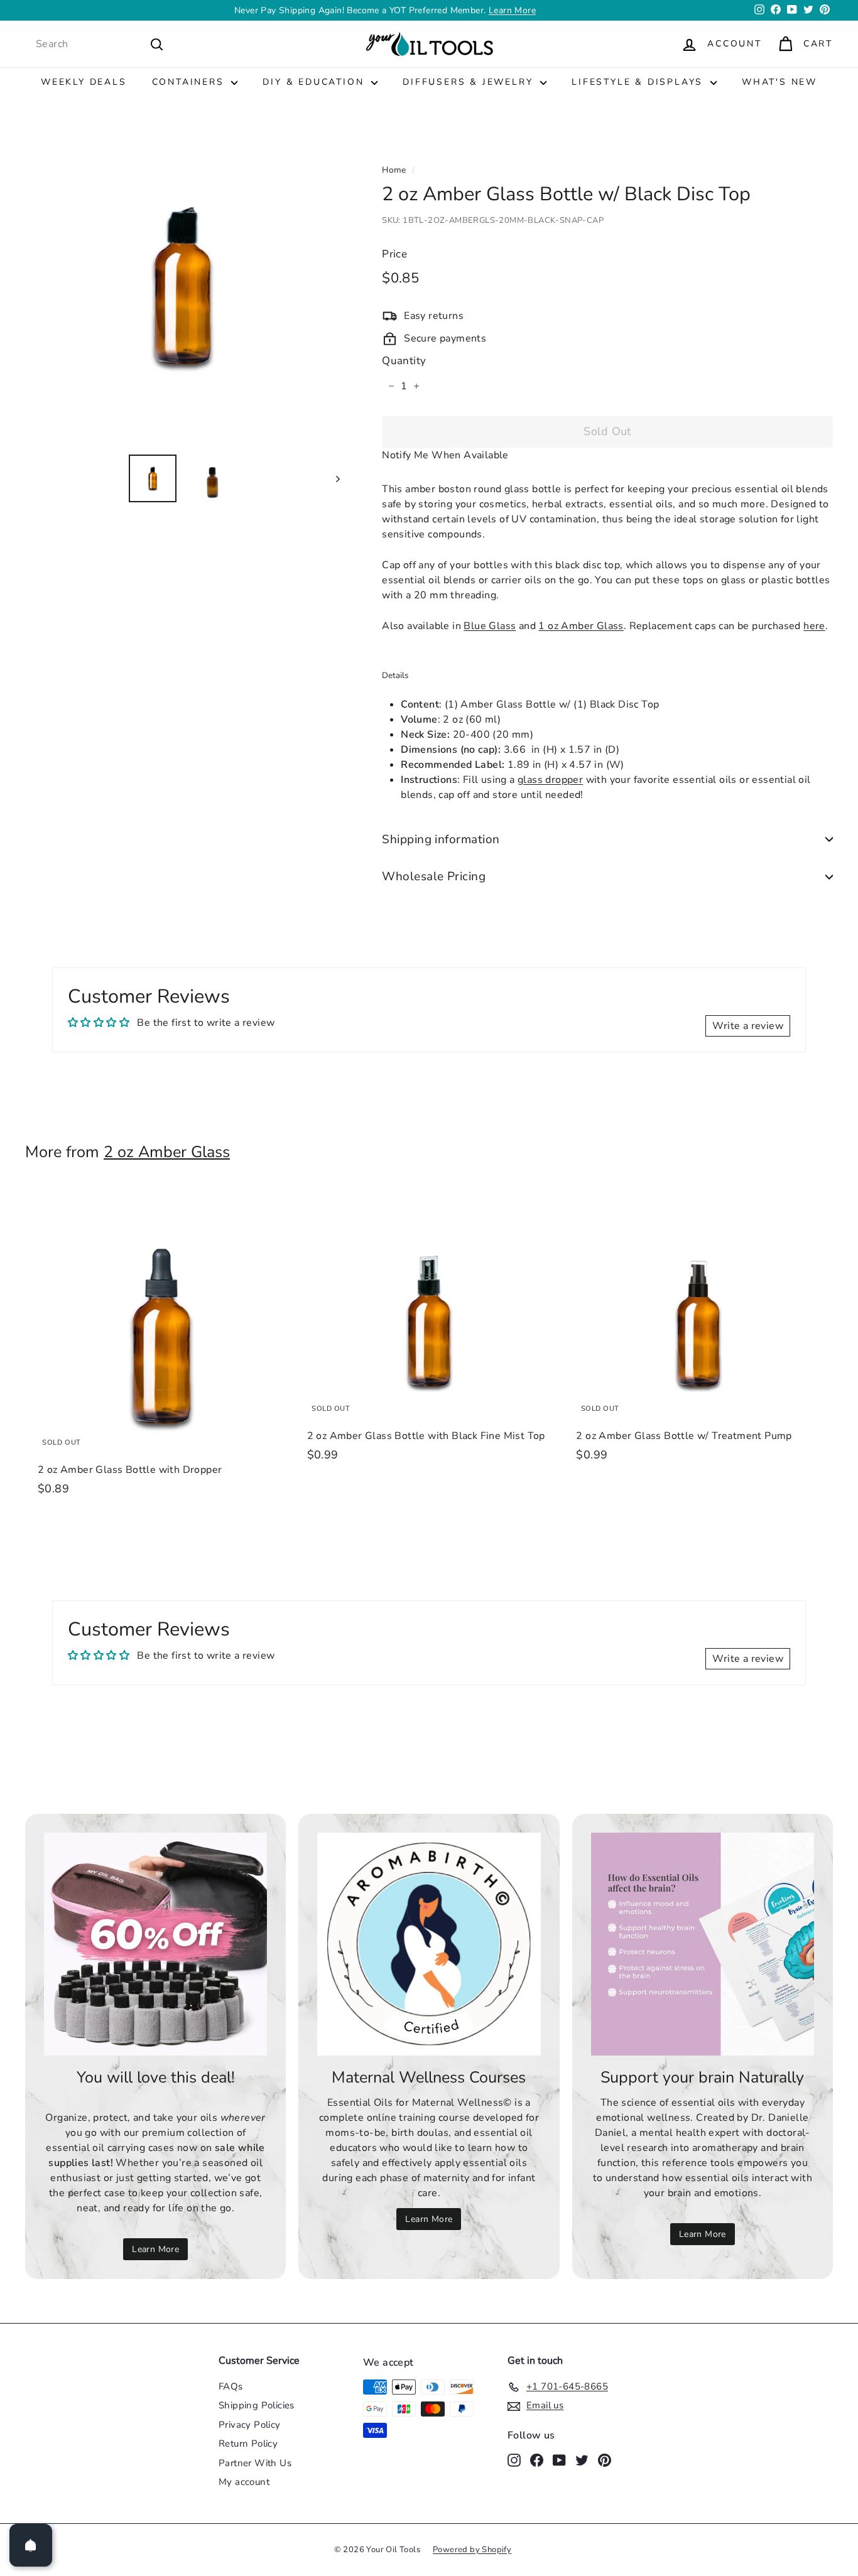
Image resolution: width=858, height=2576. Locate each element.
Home (394, 170)
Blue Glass (490, 626)
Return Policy (248, 2444)
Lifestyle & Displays (639, 82)
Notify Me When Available (445, 455)
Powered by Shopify (472, 2550)
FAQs (231, 2386)
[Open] (31, 2545)
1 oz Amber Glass (581, 626)
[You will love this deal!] (155, 1944)
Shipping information (441, 839)
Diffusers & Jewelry (470, 82)
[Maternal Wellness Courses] (429, 1944)
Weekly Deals (84, 82)
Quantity (404, 361)
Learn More (512, 10)
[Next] (332, 478)
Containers (190, 82)
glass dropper (550, 780)
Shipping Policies (257, 2405)
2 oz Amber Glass (167, 1152)
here (814, 626)
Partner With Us (255, 2463)
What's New (779, 82)
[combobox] (100, 44)
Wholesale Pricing (434, 876)
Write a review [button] (748, 1026)
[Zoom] (182, 287)
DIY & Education (315, 82)
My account (244, 2482)
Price (394, 254)
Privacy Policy (250, 2425)
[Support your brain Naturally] (703, 1944)
